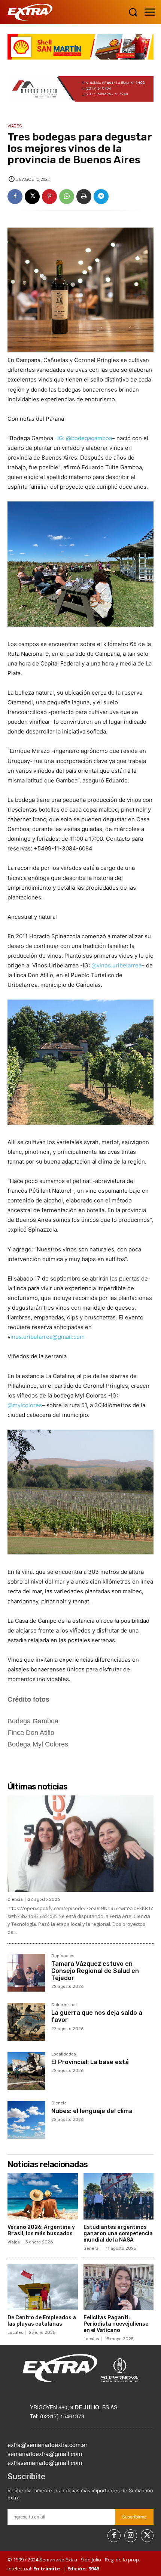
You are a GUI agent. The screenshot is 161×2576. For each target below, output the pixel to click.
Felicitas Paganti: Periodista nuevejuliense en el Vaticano (116, 2324)
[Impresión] (84, 197)
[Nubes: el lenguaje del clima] (26, 2120)
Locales (15, 2333)
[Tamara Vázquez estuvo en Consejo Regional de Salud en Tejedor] (26, 1973)
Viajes (15, 126)
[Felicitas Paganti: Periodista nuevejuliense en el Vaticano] (119, 2287)
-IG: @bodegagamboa (83, 438)
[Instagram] (131, 2536)
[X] (32, 197)
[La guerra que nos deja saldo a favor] (26, 2022)
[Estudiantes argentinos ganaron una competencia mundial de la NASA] (119, 2196)
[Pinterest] (49, 197)
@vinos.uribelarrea (116, 965)
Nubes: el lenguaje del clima (92, 2111)
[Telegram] (101, 197)
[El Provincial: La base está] (26, 2071)
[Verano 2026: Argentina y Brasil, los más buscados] (43, 2196)
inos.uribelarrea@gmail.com (48, 1337)
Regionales (63, 1956)
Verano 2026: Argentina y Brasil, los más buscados (41, 2230)
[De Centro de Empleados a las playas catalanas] (43, 2287)
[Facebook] (15, 197)
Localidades (63, 2054)
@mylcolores (25, 1405)
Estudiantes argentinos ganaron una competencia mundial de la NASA (118, 2234)
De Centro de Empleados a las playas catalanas (42, 2321)
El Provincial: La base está (90, 2062)
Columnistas (64, 2005)
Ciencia (15, 1899)
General (92, 2248)
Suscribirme (134, 2517)
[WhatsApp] (67, 197)
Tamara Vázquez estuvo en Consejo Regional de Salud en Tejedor (95, 1971)
